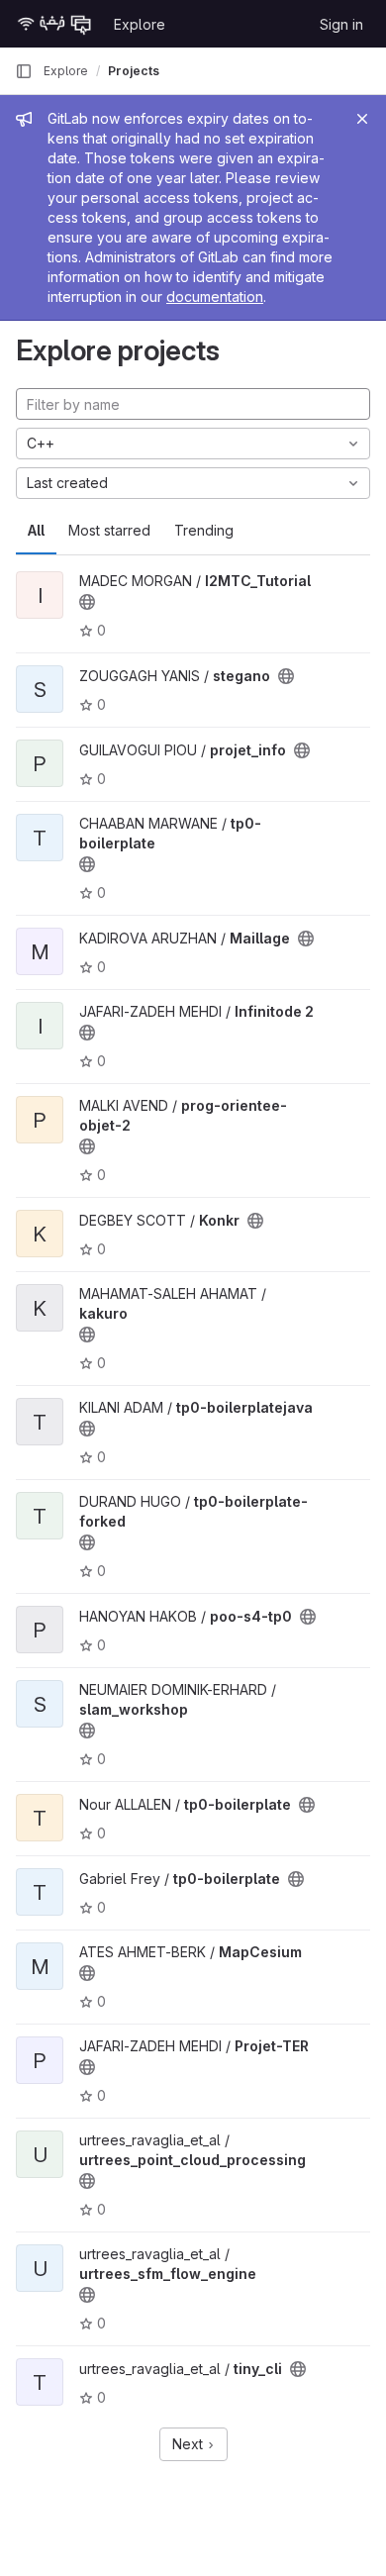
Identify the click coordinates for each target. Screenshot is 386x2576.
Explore (140, 24)
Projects (134, 71)
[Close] (362, 119)
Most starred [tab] (109, 530)
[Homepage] (54, 24)
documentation (215, 297)
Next (190, 2444)
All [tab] (36, 530)
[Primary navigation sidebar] (24, 71)
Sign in (341, 24)
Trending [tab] (204, 530)
